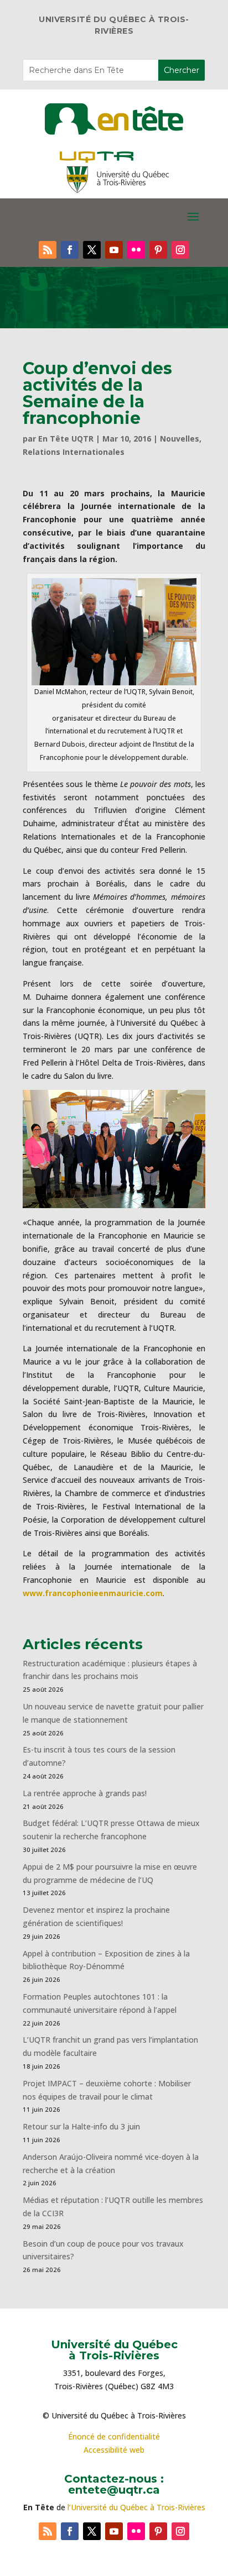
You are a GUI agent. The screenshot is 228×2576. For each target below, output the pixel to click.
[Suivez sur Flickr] (136, 250)
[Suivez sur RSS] (48, 250)
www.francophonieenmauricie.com (93, 1593)
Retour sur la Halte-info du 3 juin (81, 2126)
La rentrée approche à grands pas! (85, 1793)
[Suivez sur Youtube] (114, 250)
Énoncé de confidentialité (114, 2436)
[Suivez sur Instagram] (180, 250)
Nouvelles (180, 439)
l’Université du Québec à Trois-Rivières (136, 2507)
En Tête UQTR (66, 439)
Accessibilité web (114, 2450)
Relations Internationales (74, 452)
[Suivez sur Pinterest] (158, 250)
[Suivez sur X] (92, 250)
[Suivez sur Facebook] (70, 250)
